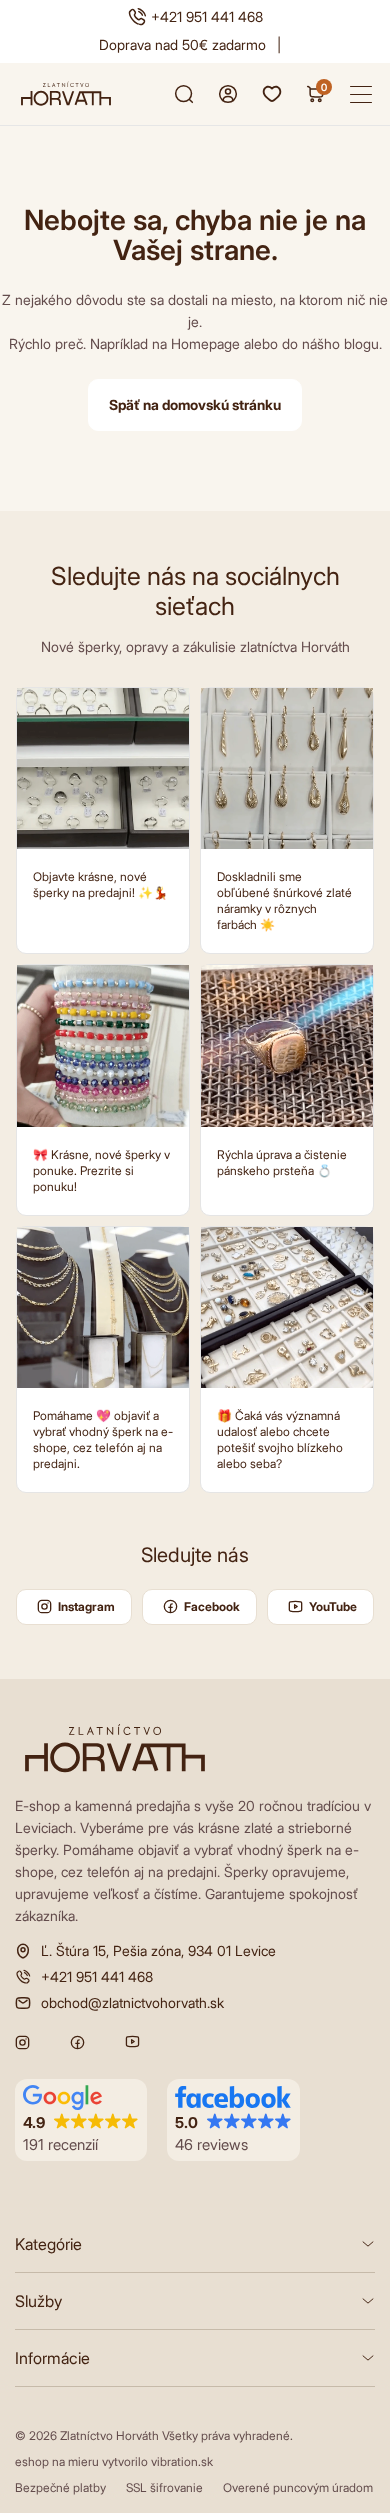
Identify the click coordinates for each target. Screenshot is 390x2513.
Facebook (212, 1606)
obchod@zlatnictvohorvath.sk (132, 2003)
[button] (81, 2120)
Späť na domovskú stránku (195, 404)
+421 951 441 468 (207, 16)
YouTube (333, 1606)
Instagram (86, 1606)
